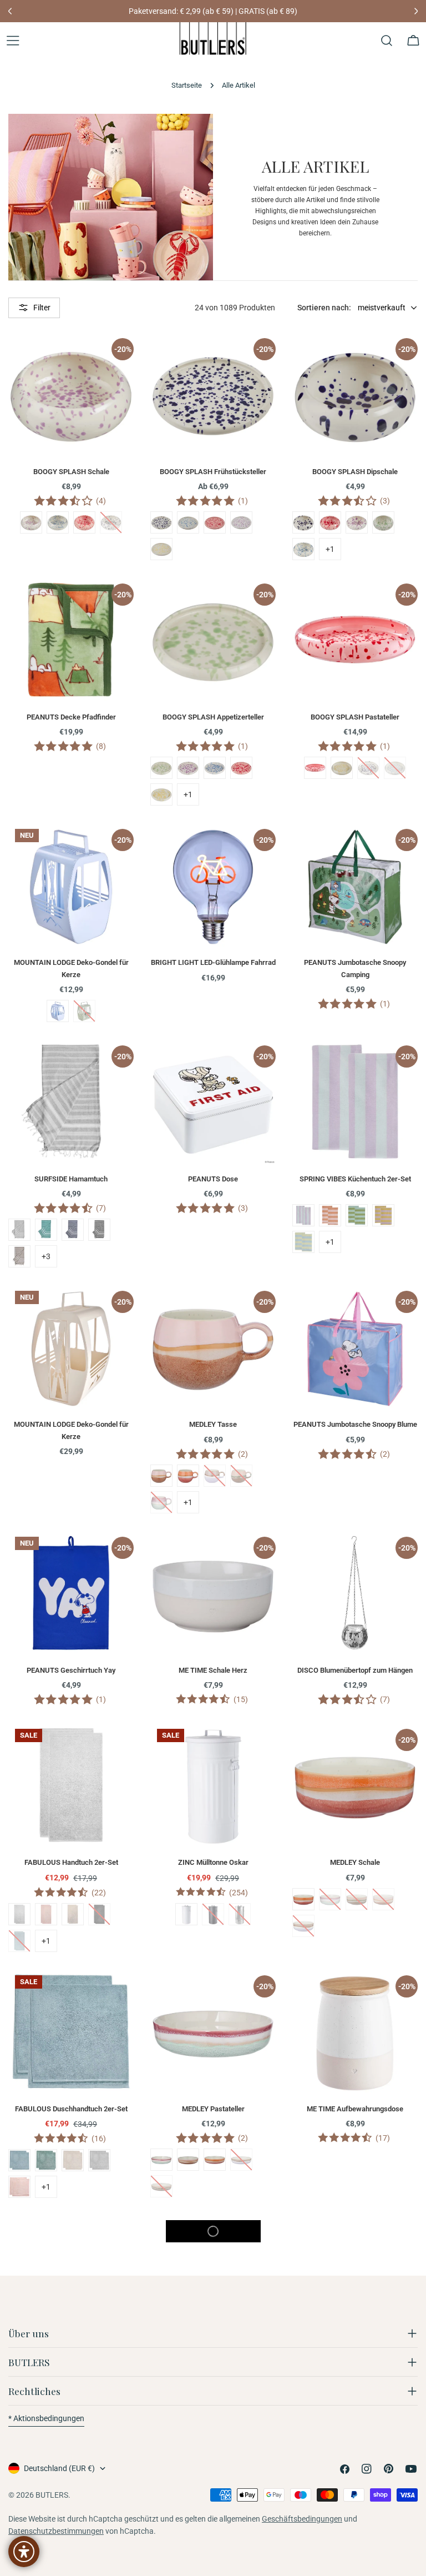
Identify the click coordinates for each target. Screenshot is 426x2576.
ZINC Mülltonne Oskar (213, 1862)
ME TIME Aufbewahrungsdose (355, 2109)
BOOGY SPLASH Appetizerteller (213, 717)
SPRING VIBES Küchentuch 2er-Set (355, 1179)
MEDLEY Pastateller (213, 2109)
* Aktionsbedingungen (46, 2418)
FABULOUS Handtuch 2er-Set (71, 1862)
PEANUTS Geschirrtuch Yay (71, 1670)
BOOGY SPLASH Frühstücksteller (213, 472)
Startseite (187, 85)
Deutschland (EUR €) (59, 2468)
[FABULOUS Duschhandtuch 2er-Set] (71, 2031)
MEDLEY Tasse (213, 1424)
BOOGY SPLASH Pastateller (355, 717)
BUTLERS (52, 2495)
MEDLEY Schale (355, 1862)
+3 (46, 1256)
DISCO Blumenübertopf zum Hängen (355, 1670)
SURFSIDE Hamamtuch (71, 1179)
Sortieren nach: (324, 308)
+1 (330, 549)
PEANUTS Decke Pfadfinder (71, 717)
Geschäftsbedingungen (302, 2519)
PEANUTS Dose (213, 1179)
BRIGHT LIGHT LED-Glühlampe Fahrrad (213, 962)
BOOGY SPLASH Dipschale (355, 472)
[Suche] (387, 41)
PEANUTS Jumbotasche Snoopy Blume (355, 1424)
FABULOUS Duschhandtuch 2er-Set (71, 2109)
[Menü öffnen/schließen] (13, 41)
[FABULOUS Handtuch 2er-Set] (71, 1785)
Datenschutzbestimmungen (56, 2531)
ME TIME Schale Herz (213, 1670)
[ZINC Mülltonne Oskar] (213, 1785)
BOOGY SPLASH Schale (71, 472)
